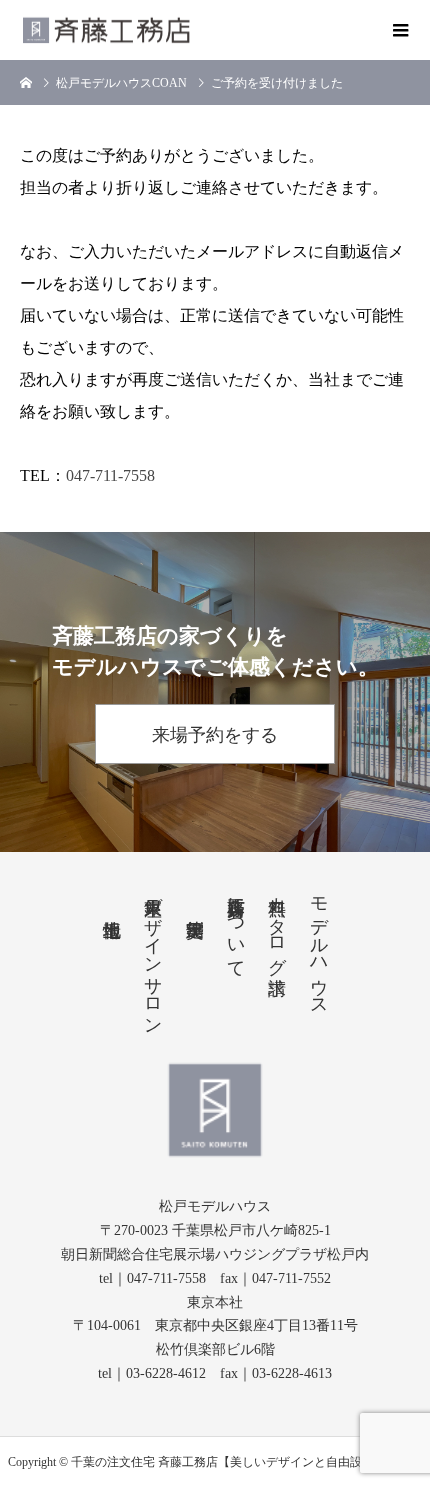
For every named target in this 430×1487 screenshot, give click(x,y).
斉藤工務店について (236, 927)
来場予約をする (215, 735)
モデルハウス (319, 946)
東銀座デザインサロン (153, 955)
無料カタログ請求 (277, 925)
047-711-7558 (110, 475)
